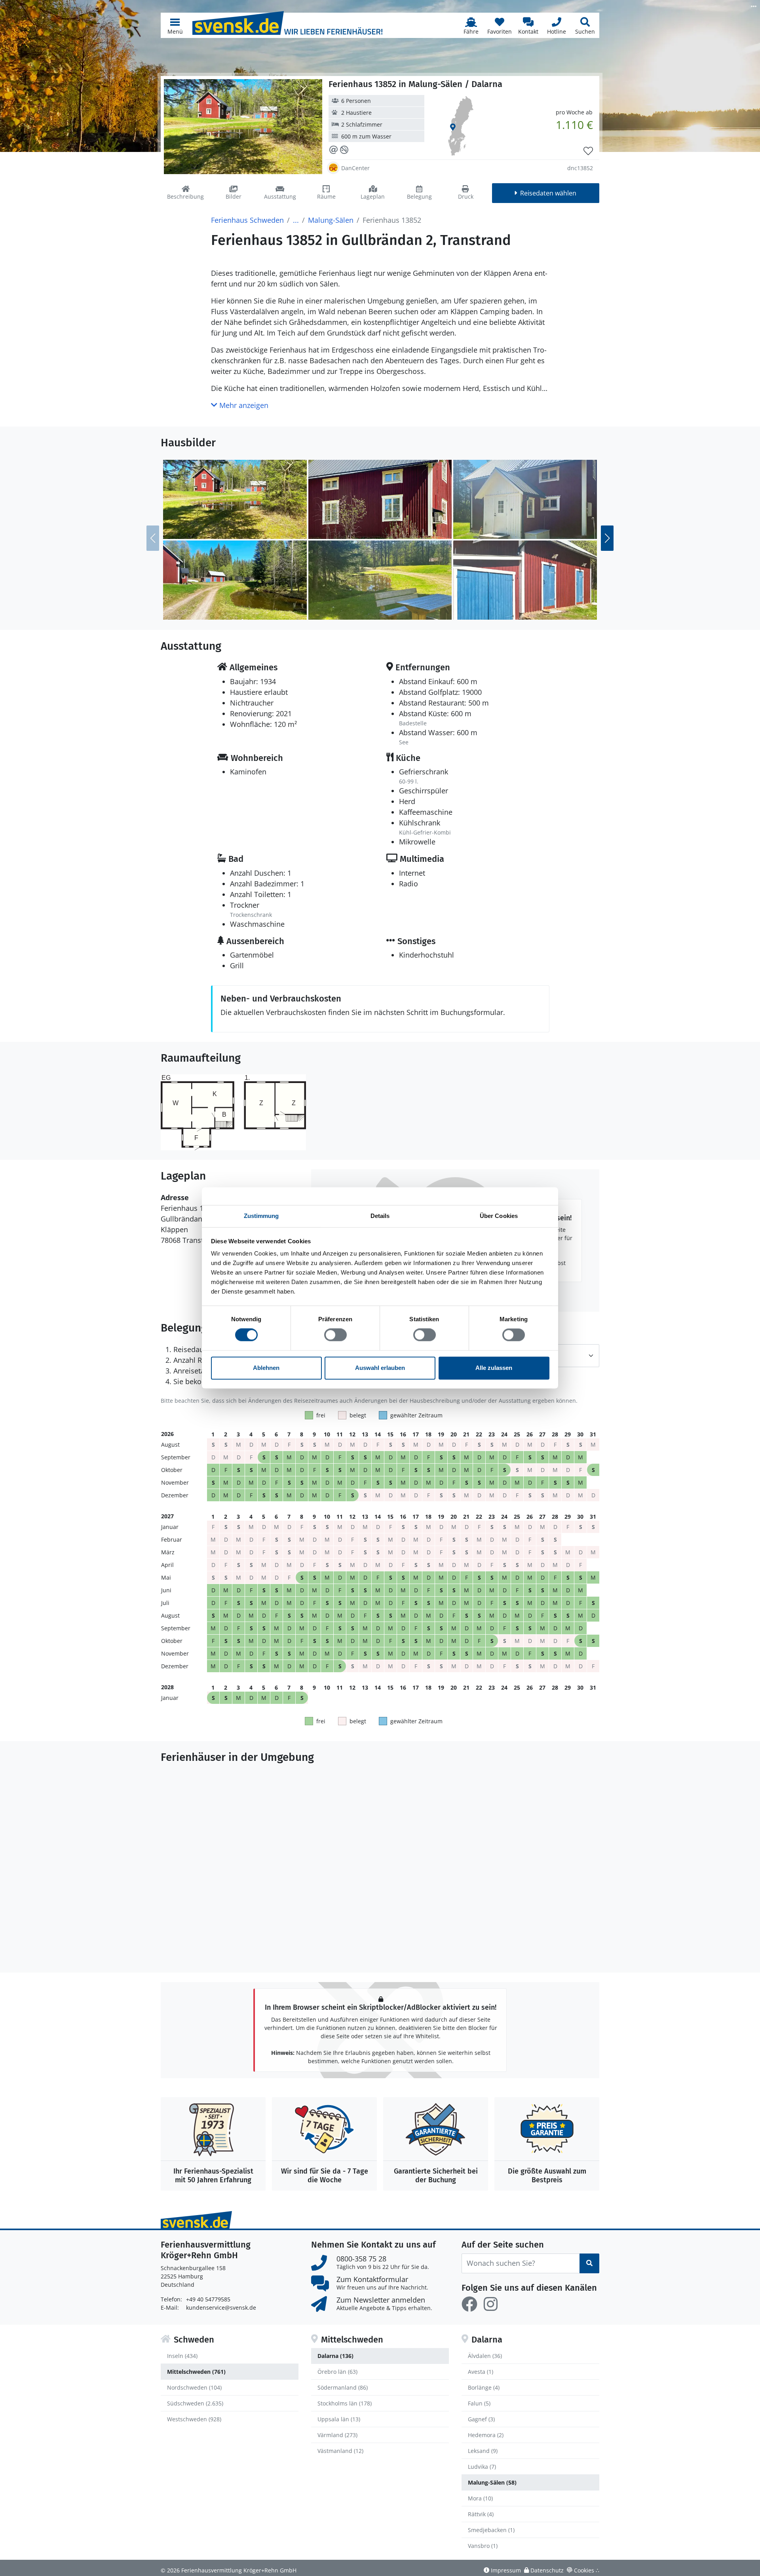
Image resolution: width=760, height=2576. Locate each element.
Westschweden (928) (194, 2419)
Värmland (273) (337, 2435)
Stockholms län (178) (345, 2403)
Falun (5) (479, 2403)
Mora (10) (480, 2498)
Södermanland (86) (343, 2387)
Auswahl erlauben (380, 1368)
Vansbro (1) (483, 2546)
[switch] (335, 1335)
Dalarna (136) (335, 2356)
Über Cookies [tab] (499, 1216)
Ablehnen (266, 1368)
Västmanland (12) (340, 2451)
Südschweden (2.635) (195, 2403)
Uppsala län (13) (339, 2419)
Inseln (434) (182, 2356)
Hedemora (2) (486, 2435)
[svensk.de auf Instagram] (490, 2304)
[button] (175, 25)
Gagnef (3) (481, 2419)
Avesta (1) (481, 2372)
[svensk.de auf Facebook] (469, 2304)
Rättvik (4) (481, 2514)
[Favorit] (588, 151)
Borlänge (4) (484, 2387)
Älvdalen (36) (485, 2356)
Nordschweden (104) (194, 2387)
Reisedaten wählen (548, 193)
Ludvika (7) (482, 2467)
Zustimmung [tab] (261, 1216)
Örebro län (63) (337, 2372)
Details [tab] (380, 1216)
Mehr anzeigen (243, 405)
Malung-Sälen (331, 220)
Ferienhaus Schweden (247, 220)
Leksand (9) (483, 2451)
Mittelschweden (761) (196, 2372)
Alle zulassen (494, 1368)
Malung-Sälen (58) (492, 2482)
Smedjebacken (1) (491, 2530)
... (296, 220)
